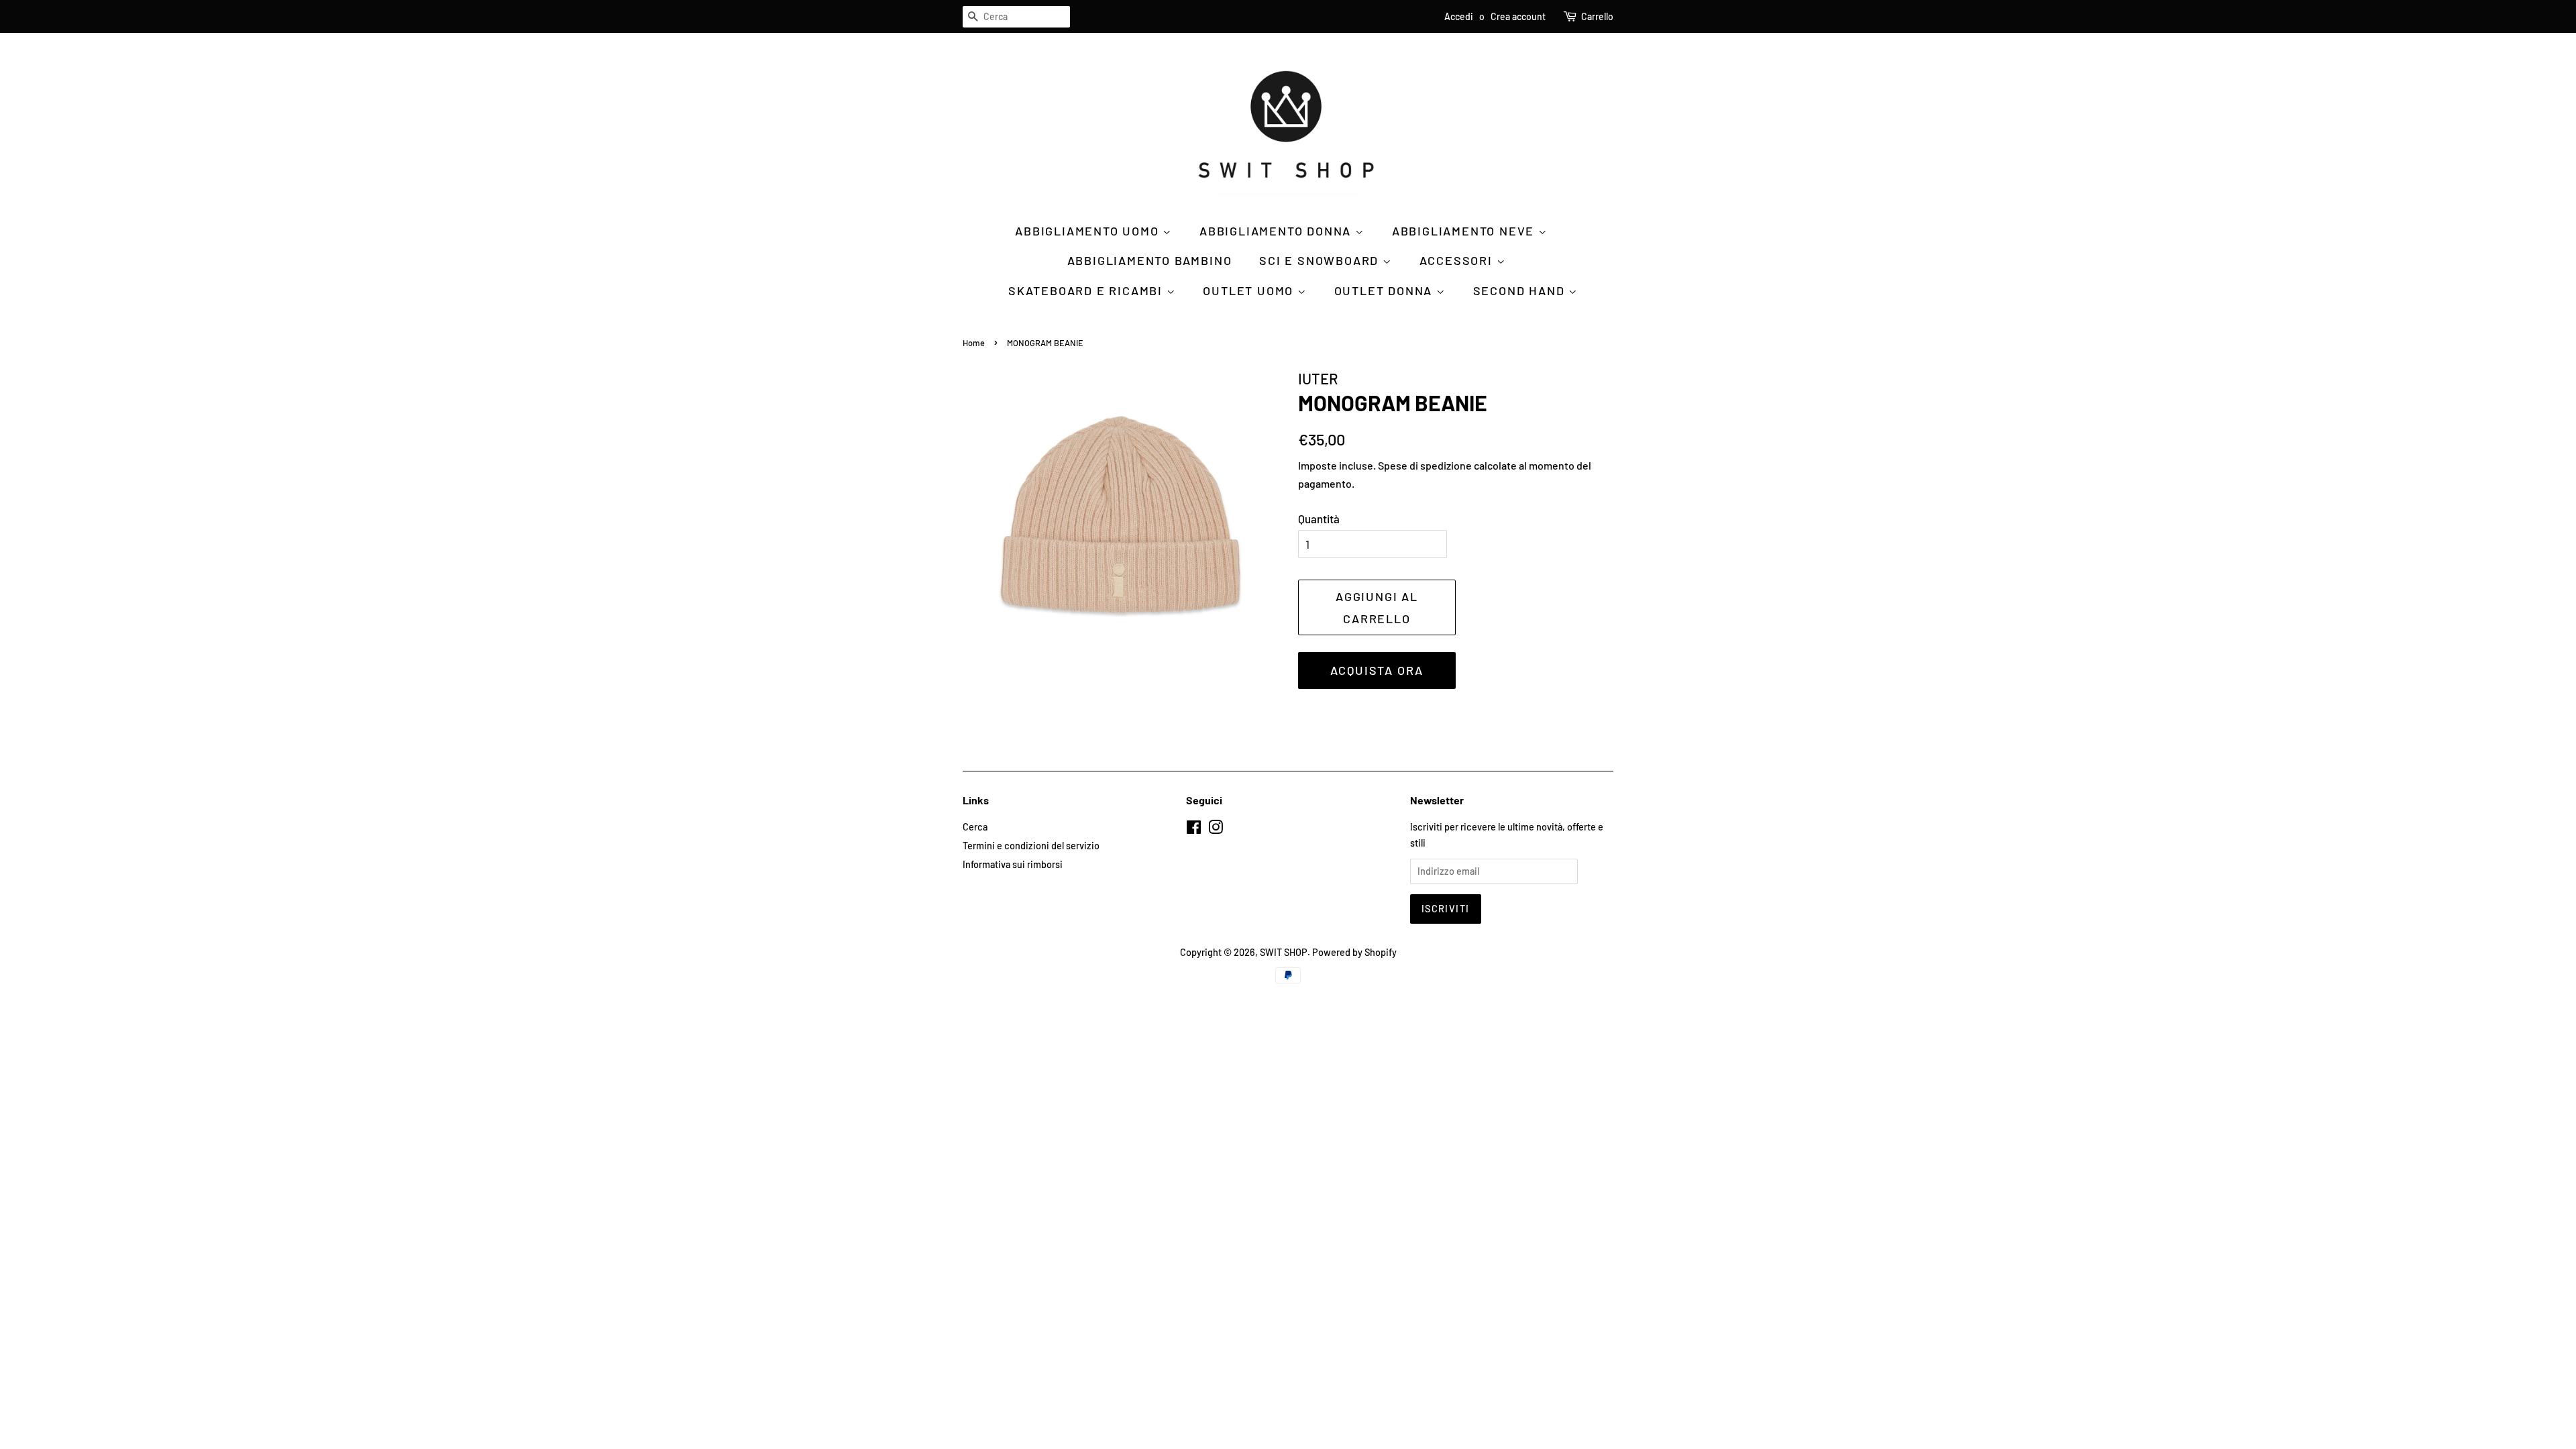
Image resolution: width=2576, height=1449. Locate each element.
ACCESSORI (1458, 260)
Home (974, 343)
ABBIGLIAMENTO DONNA (1277, 231)
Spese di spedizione (1425, 465)
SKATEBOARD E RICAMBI (1087, 290)
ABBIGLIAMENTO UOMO (1089, 231)
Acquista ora (1377, 670)
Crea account (1518, 16)
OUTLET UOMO (1250, 290)
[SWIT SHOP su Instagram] (1216, 829)
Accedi (1459, 16)
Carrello (1597, 16)
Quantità (1319, 519)
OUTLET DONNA (1385, 290)
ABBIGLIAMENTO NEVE (1465, 231)
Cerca (975, 827)
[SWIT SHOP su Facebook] (1194, 829)
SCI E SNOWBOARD (1321, 260)
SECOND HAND (1521, 290)
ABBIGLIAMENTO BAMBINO (1150, 260)
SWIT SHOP (1284, 952)
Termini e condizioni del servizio (1031, 846)
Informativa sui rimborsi (1013, 864)
